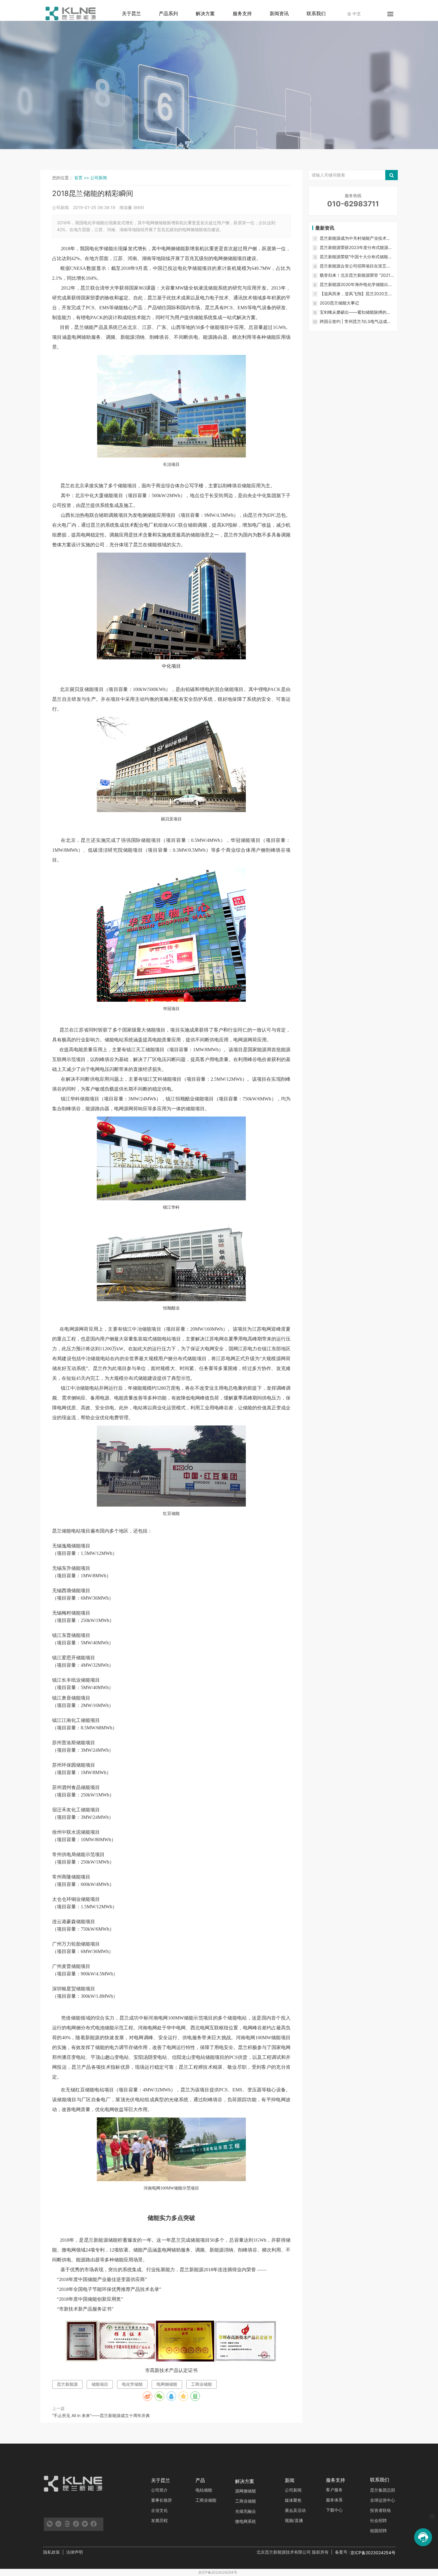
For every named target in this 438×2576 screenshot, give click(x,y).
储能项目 (100, 2384)
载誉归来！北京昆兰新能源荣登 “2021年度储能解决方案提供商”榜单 (355, 275)
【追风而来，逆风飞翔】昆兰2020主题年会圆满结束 (356, 294)
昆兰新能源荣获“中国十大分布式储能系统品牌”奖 (356, 257)
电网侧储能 (167, 2384)
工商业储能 (201, 2384)
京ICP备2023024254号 (218, 2572)
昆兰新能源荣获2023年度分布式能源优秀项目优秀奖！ (356, 248)
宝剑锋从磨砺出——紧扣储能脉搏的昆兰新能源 (355, 312)
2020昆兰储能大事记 (339, 303)
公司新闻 (99, 178)
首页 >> (82, 178)
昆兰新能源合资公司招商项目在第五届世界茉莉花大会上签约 (355, 266)
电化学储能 (132, 2384)
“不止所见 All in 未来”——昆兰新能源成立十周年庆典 (101, 2415)
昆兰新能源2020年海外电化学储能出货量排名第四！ (356, 285)
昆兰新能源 (67, 2384)
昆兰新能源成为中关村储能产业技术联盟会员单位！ (355, 238)
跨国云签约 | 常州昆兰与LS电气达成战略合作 (355, 322)
